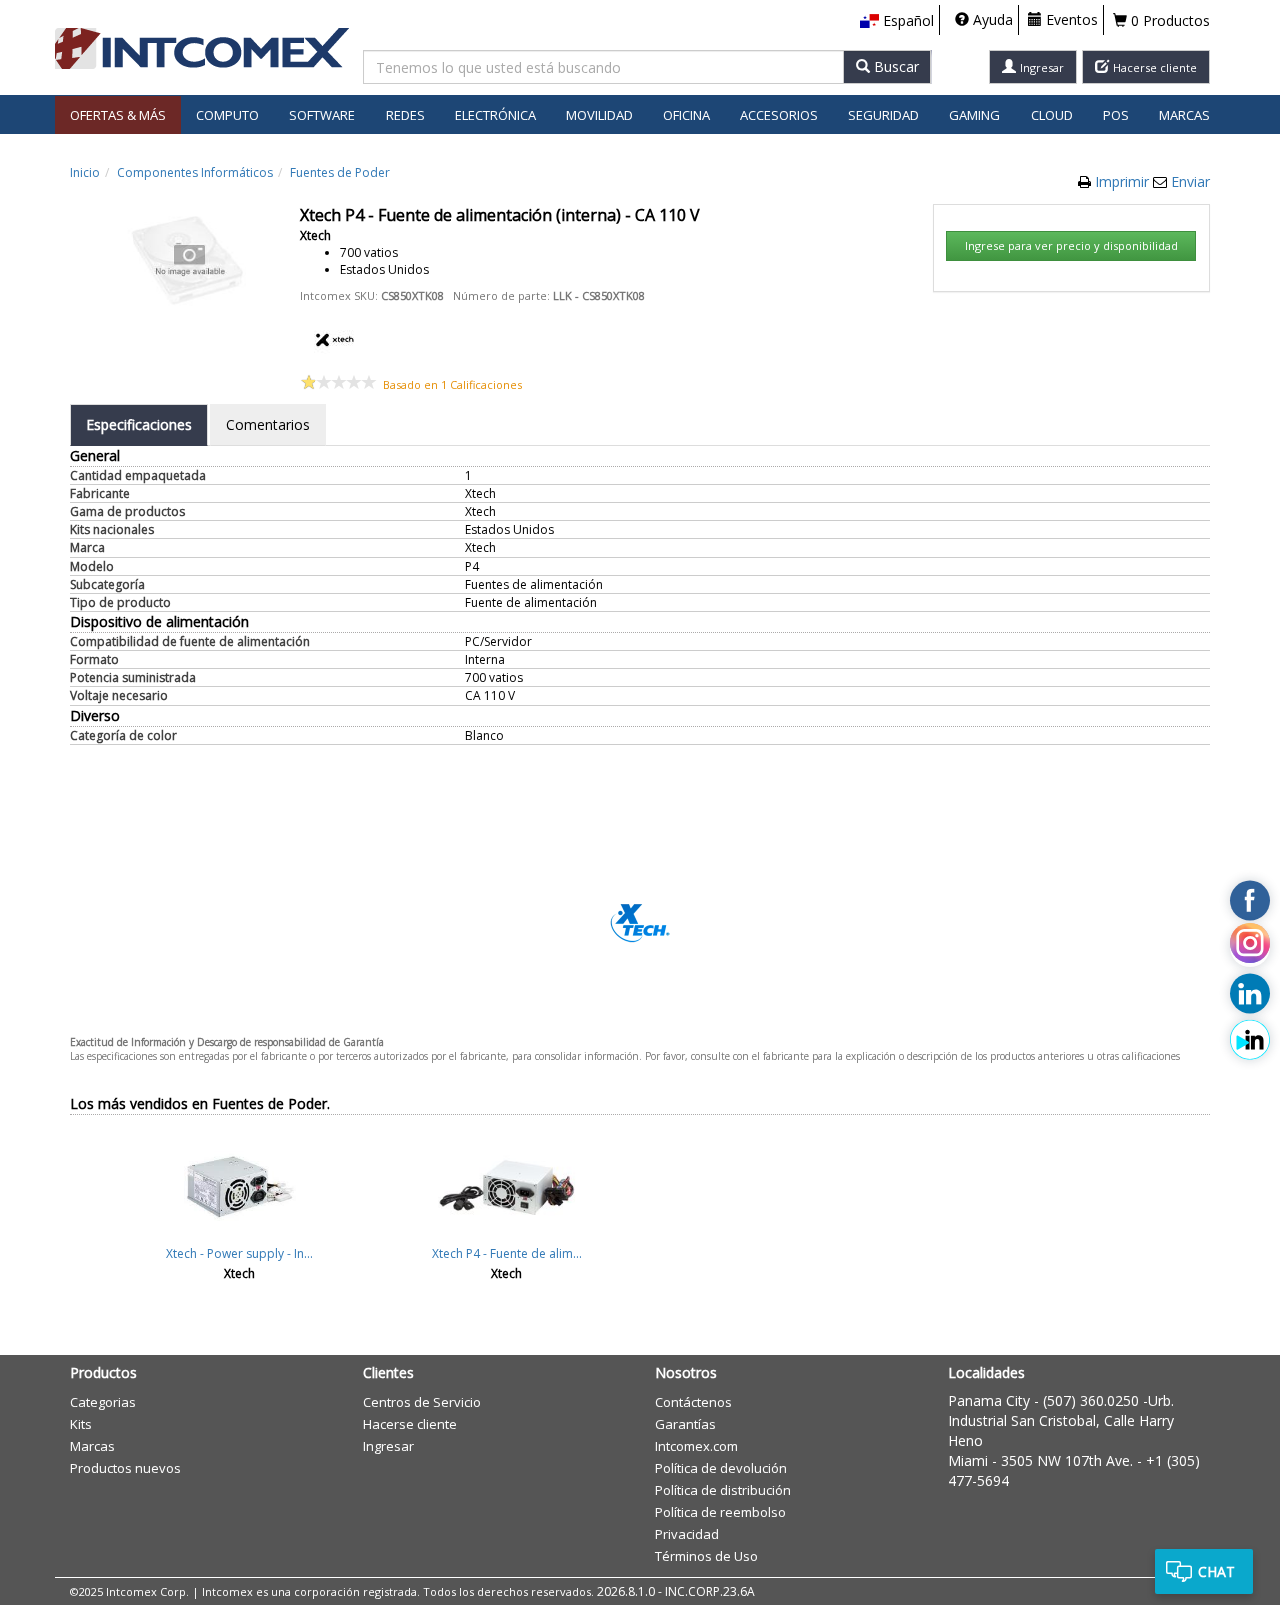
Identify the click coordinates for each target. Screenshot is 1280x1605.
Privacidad (687, 1534)
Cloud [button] (1052, 115)
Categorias (103, 1402)
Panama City (989, 1400)
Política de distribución (723, 1490)
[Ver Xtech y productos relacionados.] (334, 337)
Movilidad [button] (599, 115)
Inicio (85, 172)
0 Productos (1168, 20)
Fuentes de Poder (340, 172)
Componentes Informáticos (195, 172)
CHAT (1216, 1571)
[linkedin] (1250, 993)
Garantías (685, 1424)
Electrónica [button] (495, 115)
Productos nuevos (125, 1468)
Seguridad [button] (883, 115)
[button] (897, 21)
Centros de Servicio (422, 1402)
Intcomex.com (696, 1446)
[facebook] (1250, 901)
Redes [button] (405, 115)
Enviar (1190, 181)
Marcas (1184, 115)
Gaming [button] (974, 115)
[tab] (139, 425)
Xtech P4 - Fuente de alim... (507, 1253)
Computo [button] (227, 115)
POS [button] (1116, 115)
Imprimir (1124, 181)
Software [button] (322, 115)
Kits (81, 1424)
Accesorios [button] (779, 115)
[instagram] (1250, 947)
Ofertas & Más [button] (118, 115)
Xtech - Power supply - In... (239, 1253)
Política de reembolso (720, 1512)
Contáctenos (693, 1402)
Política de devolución (721, 1468)
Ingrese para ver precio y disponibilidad (1071, 245)
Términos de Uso (706, 1556)
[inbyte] (1250, 1040)
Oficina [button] (686, 115)
